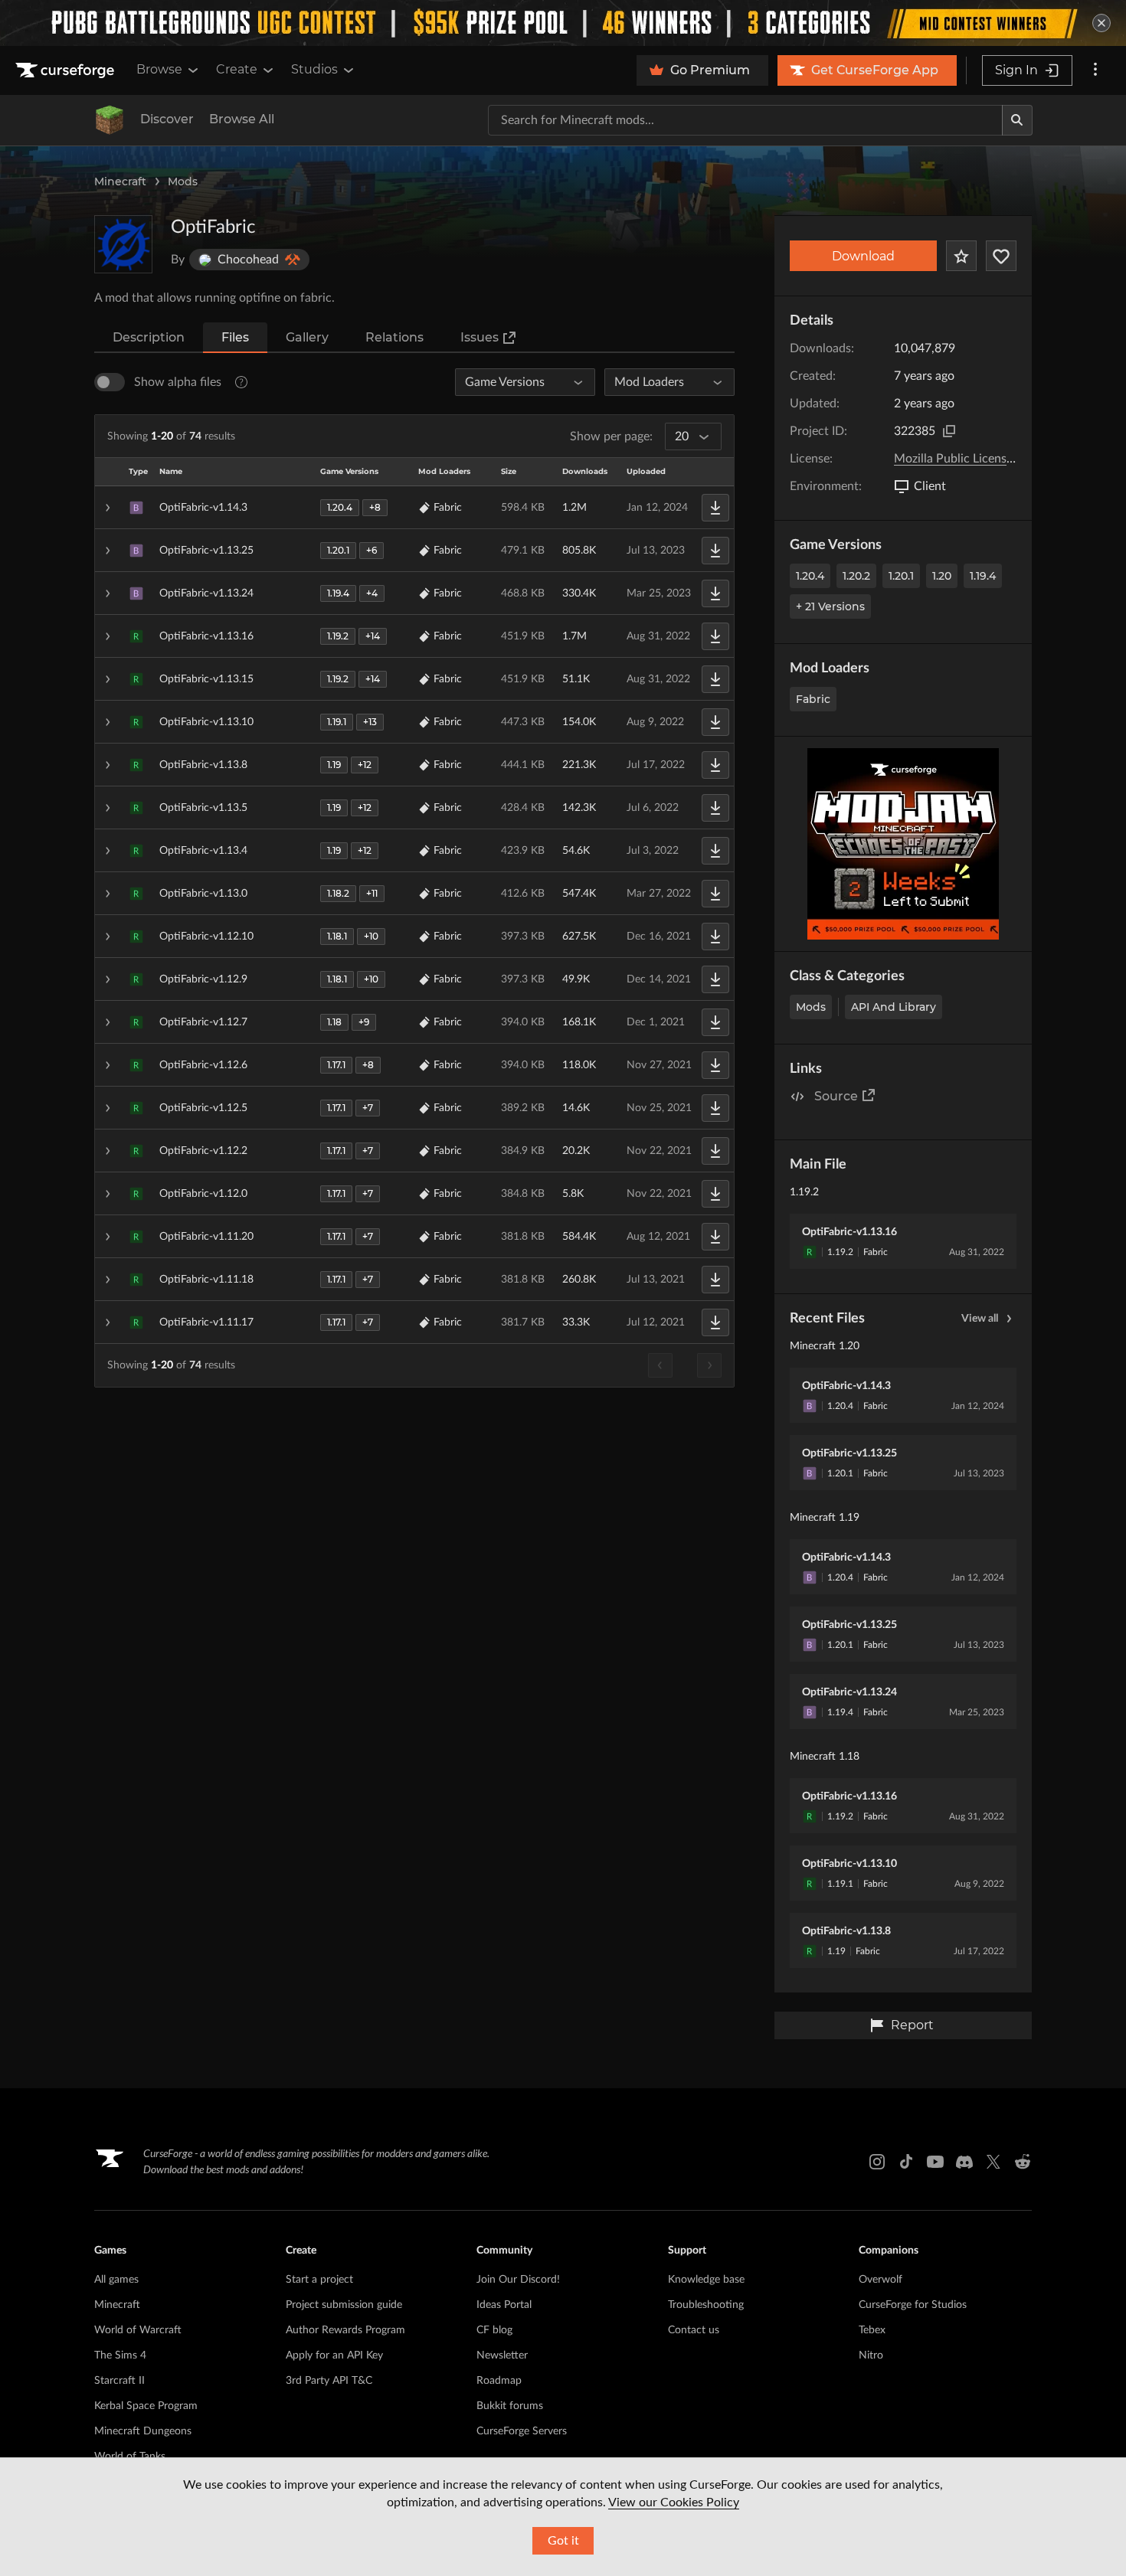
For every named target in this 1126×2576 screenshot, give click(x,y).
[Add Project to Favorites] (961, 256)
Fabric (813, 699)
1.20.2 (856, 576)
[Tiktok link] (906, 2162)
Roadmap (499, 2381)
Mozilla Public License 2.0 (963, 459)
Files (235, 337)
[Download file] (715, 508)
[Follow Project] (1001, 256)
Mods (183, 181)
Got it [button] (563, 2541)
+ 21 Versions (830, 606)
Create (237, 69)
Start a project (319, 2280)
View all (980, 1319)
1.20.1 (901, 576)
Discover (167, 119)
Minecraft (120, 181)
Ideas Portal (504, 2305)
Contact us (694, 2330)
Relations (394, 337)
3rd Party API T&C (329, 2381)
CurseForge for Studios (913, 2305)
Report (912, 2025)
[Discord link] (964, 2162)
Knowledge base (706, 2280)
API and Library (894, 1007)
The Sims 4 (120, 2355)
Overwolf (881, 2280)
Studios (314, 69)
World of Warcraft (138, 2330)
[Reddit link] (1023, 2162)
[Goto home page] (67, 70)
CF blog (494, 2330)
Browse (159, 69)
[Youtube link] (935, 2162)
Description (149, 337)
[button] (414, 508)
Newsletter (502, 2355)
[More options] (1095, 70)
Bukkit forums (510, 2406)
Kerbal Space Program (146, 2406)
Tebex (872, 2330)
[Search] (1017, 120)
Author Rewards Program (345, 2330)
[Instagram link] (877, 2162)
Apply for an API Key (334, 2355)
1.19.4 (983, 576)
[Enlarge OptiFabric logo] (123, 244)
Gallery (307, 337)
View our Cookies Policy (674, 2502)
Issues (480, 337)
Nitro (871, 2355)
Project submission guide (344, 2305)
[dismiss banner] (1101, 23)
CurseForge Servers (522, 2431)
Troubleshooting (706, 2305)
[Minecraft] (110, 120)
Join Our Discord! (518, 2280)
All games (116, 2280)
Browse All (242, 119)
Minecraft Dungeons (143, 2431)
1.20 (942, 576)
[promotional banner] (563, 23)
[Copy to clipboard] (949, 431)
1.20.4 (810, 576)
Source (836, 1096)
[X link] (993, 2162)
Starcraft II (119, 2381)
